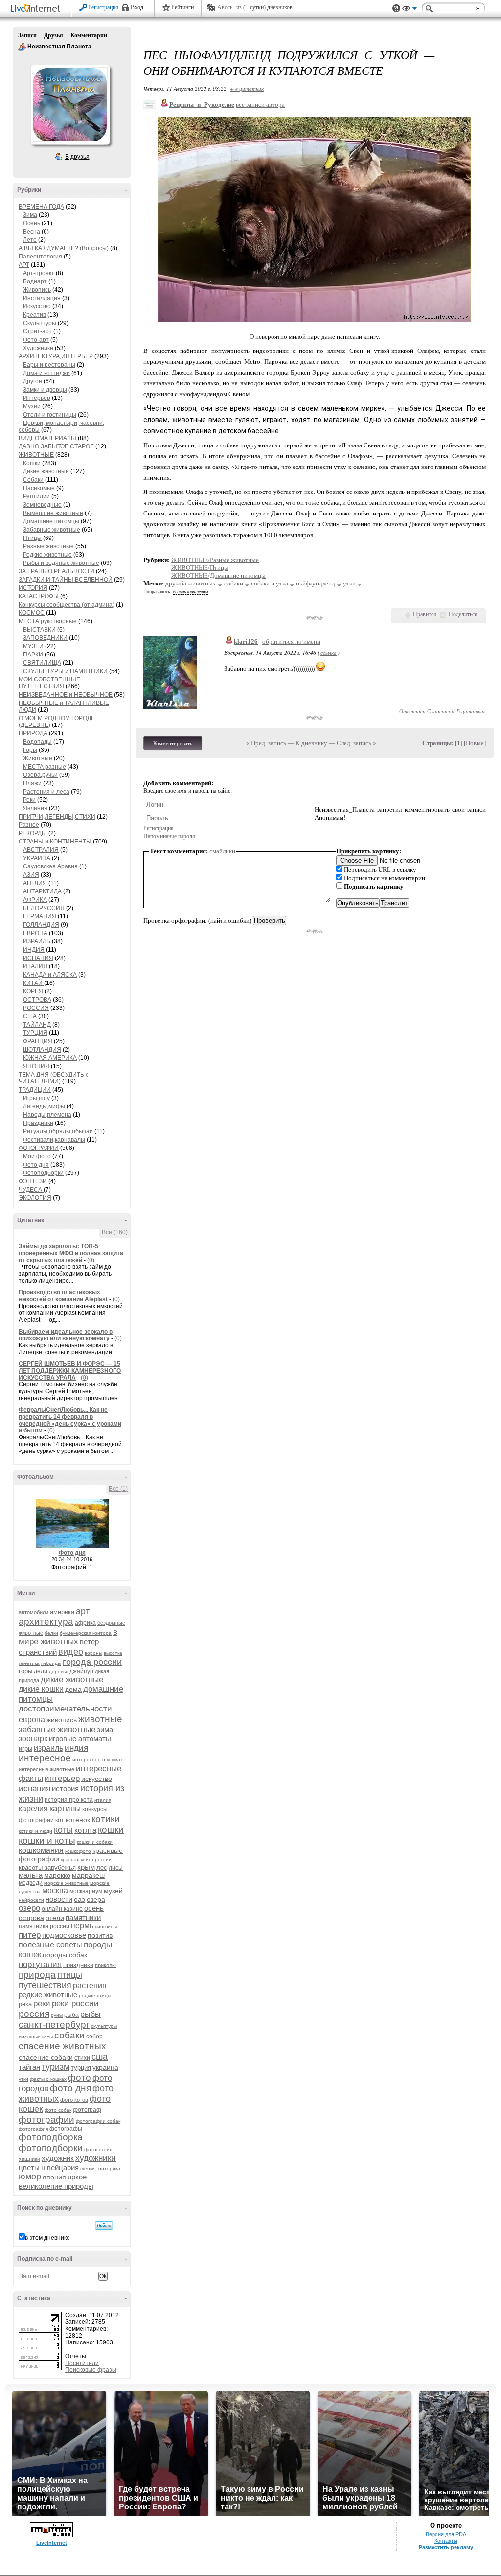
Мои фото (37, 1156)
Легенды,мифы (44, 1106)
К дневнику (311, 743)
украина (105, 2067)
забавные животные (57, 1729)
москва (55, 1890)
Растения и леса (46, 792)
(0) (91, 1260)
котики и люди (35, 1831)
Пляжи (32, 783)
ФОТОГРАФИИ (39, 1148)
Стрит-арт (37, 331)
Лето (30, 240)
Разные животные (48, 546)
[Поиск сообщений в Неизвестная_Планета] (104, 2225)
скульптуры (104, 2026)
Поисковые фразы (91, 2370)
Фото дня (36, 1165)
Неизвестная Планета (22, 47)
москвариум (86, 1891)
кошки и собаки (95, 1842)
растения (90, 1985)
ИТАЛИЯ (35, 966)
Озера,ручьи (40, 775)
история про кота (69, 1800)
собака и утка (270, 583)
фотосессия (98, 2149)
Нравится (425, 614)
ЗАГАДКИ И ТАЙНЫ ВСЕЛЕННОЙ (66, 580)
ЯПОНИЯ (36, 1066)
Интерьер (37, 398)
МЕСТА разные (45, 767)
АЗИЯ (31, 875)
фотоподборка (51, 2137)
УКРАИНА (37, 858)
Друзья (54, 35)
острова (31, 1918)
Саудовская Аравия (50, 866)
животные (100, 1719)
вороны (93, 1653)
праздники (78, 1965)
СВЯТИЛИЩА (42, 663)
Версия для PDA (446, 2534)
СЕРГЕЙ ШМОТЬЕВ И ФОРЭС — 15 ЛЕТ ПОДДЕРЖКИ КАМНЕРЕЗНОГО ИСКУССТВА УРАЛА (70, 1371)
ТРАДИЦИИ (35, 1090)
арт (83, 1611)
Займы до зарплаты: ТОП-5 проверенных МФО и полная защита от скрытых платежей (71, 1253)
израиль (48, 1748)
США (30, 1016)
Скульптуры (40, 323)
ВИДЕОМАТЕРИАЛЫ (47, 438)
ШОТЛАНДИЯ (42, 1050)
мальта (31, 1875)
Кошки (32, 463)
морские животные (66, 1883)
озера (96, 1899)
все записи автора (260, 105)
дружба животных (191, 583)
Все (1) (118, 1489)
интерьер (62, 1778)
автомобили (34, 1612)
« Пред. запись (266, 743)
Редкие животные (47, 555)
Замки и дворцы (45, 390)
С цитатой (441, 711)
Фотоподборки (43, 1173)
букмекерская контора (86, 1633)
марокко (57, 1875)
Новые (475, 743)
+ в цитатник (247, 88)
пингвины (106, 1927)
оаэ (80, 1899)
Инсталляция (42, 298)
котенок (78, 1820)
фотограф (87, 2110)
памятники (83, 1917)
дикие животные (72, 1679)
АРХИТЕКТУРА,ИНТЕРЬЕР (56, 356)
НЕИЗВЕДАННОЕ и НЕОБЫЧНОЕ (66, 695)
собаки (69, 2035)
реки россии (75, 2003)
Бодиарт (35, 281)
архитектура (46, 1622)
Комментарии (89, 35)
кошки (111, 1830)
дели (41, 1671)
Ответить (412, 711)
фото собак (58, 2110)
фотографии (46, 2119)
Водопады (37, 742)
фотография (33, 2129)
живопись (62, 1720)
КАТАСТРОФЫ (39, 596)
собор (94, 2037)
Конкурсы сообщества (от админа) (67, 605)
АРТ (24, 265)
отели (55, 1918)
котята (85, 1830)
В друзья (77, 157)
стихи (82, 2058)
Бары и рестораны (49, 365)
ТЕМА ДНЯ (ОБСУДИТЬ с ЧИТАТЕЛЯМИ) (54, 1078)
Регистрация (103, 7)
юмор (30, 2177)
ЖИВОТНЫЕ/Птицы (200, 568)
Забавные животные (52, 530)
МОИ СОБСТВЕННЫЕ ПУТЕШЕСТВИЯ (49, 683)
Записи (27, 35)
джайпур (81, 1671)
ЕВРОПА (35, 933)
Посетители (82, 2363)
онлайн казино (62, 1909)
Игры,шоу (36, 1098)
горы (25, 1671)
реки (42, 2003)
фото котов (74, 2100)
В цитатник (471, 711)
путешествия (45, 1985)
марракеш (88, 1875)
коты (63, 1830)
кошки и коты (47, 1840)
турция (81, 2068)
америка (62, 1612)
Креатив (34, 315)
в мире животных (68, 1637)
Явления (35, 808)
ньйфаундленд (316, 583)
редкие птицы (95, 1996)
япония (54, 2177)
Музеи (32, 406)
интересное (45, 1758)
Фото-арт (36, 340)
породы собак (65, 1955)
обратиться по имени (291, 642)
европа (32, 1720)
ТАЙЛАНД (37, 1025)
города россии (92, 1662)
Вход (137, 7)
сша (100, 2057)
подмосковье (64, 1935)
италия (103, 1800)
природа (37, 1975)
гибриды (51, 1663)
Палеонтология (40, 257)
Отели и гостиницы (50, 415)
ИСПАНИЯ (38, 958)
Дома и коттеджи (46, 373)
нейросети (31, 1900)
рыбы (91, 2014)
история (65, 1789)
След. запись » (356, 743)
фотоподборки (51, 2148)
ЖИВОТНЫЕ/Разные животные (215, 560)
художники (96, 2158)
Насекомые (39, 488)
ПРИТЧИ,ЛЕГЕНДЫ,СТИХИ (57, 817)
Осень (32, 223)
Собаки (33, 480)
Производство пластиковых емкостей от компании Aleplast (63, 1296)
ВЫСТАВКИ (39, 630)
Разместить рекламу (446, 2547)
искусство (97, 1779)
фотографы (66, 2129)
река (25, 2004)
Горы (30, 750)
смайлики (222, 851)
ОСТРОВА (37, 1000)
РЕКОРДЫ (33, 833)
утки (23, 2079)
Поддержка (396, 9)
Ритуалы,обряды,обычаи (58, 1131)
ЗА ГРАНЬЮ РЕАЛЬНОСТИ (57, 571)
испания (34, 1789)
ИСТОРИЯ (33, 588)
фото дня (70, 2088)
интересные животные (46, 1769)
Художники (38, 348)
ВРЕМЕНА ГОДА (41, 207)
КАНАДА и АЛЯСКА (50, 975)
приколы (105, 1965)
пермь (82, 1926)
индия (76, 1748)
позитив (100, 1935)
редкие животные (48, 1995)
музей (113, 1891)
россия (34, 2014)
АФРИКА (35, 900)
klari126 (246, 642)
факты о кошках (48, 2079)
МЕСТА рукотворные (48, 621)
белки (51, 1633)
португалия (40, 1964)
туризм (56, 2067)
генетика (29, 1663)
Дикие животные (46, 471)
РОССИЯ (36, 1008)
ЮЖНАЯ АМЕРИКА (50, 1058)
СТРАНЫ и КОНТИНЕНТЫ (55, 842)
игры (25, 1748)
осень (94, 1908)
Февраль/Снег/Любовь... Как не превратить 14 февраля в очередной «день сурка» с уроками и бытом (70, 1420)
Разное (29, 825)
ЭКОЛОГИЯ (35, 1198)
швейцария (60, 2167)
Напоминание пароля (169, 836)
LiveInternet (37, 9)
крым (86, 1867)
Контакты (446, 2541)
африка (85, 1623)
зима (105, 1729)
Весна (32, 232)
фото (80, 2077)
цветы (29, 2167)
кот (60, 1820)
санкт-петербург (54, 2025)
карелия (33, 1809)
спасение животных (62, 2046)
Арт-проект (39, 273)
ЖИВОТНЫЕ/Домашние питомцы (218, 575)
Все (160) (115, 1232)
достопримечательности (65, 1709)
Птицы (32, 538)
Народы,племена (47, 1115)
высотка (113, 1653)
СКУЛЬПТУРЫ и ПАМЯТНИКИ (65, 671)
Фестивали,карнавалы (54, 1140)
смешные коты (36, 2037)
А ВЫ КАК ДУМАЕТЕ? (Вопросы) (64, 248)
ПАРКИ (33, 655)
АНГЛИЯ (35, 883)
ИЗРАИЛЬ (37, 941)
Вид (410, 10)
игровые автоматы (80, 1739)
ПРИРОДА (33, 733)
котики (106, 1819)
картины (65, 1809)
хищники (29, 2159)
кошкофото (78, 1851)
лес (102, 1867)
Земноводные (42, 505)
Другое (33, 381)
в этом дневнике (47, 2238)
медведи (31, 1883)
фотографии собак (98, 2121)
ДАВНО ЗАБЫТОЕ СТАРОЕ (56, 446)
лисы (116, 1868)
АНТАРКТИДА (42, 891)
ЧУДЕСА (31, 1190)
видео (71, 1652)
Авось (225, 7)
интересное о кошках (98, 1760)
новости (59, 1899)
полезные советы (50, 1945)
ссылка (329, 652)
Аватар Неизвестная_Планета (70, 105)
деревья (58, 1672)
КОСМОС (32, 613)
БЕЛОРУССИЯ (44, 908)
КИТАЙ (34, 983)
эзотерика (108, 2168)
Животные (38, 758)
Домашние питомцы (51, 521)
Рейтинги (182, 7)
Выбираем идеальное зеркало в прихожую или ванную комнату (66, 1335)
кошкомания (41, 1850)
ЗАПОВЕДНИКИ (45, 638)
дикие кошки (41, 1689)
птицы (70, 1975)
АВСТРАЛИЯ (41, 850)
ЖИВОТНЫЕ (36, 455)
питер (30, 1935)
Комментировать (173, 743)
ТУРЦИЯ (35, 1033)
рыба (71, 2015)
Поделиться (463, 614)
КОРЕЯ (33, 991)
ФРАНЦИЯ (38, 1041)
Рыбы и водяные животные (61, 563)
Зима (30, 215)
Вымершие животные (53, 513)
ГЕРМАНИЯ (40, 916)
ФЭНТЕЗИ (33, 1181)
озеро (29, 1908)
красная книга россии (86, 1860)
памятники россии (44, 1926)
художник (58, 2158)
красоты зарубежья (47, 1867)
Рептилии (36, 496)
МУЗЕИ (33, 646)
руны (57, 2015)
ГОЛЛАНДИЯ (41, 925)
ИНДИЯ (34, 950)
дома (73, 1689)
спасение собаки (46, 2057)
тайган (29, 2067)
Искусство (37, 306)
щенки (88, 2168)
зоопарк (33, 1739)
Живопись (37, 290)
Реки (29, 800)
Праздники (38, 1123)
